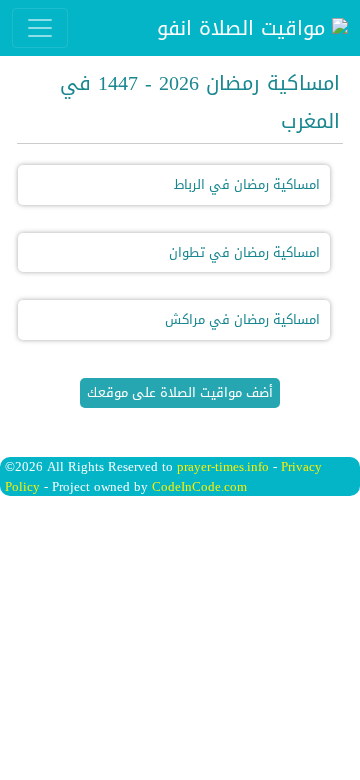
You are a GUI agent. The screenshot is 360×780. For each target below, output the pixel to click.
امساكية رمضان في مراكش (242, 319)
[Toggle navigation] (40, 28)
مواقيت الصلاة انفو (244, 28)
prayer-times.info (223, 466)
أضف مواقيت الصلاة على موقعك (180, 392)
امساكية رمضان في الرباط (247, 184)
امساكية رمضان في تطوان (244, 252)
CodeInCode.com (199, 486)
